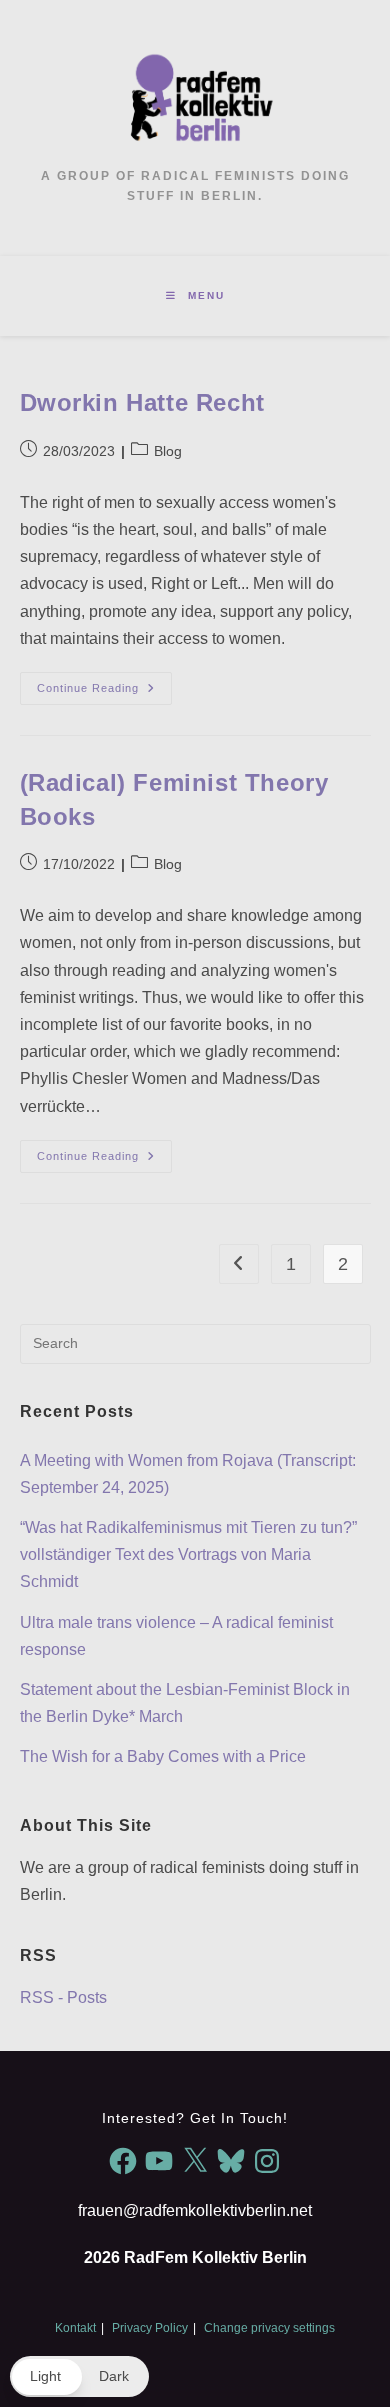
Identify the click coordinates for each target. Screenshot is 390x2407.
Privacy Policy (150, 2328)
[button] (79, 2376)
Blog (168, 451)
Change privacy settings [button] (269, 2328)
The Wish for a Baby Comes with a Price (163, 1756)
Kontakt (75, 2328)
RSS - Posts (63, 1997)
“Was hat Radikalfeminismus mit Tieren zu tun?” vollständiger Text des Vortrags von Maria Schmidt (188, 1554)
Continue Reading (104, 693)
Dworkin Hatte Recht (142, 402)
